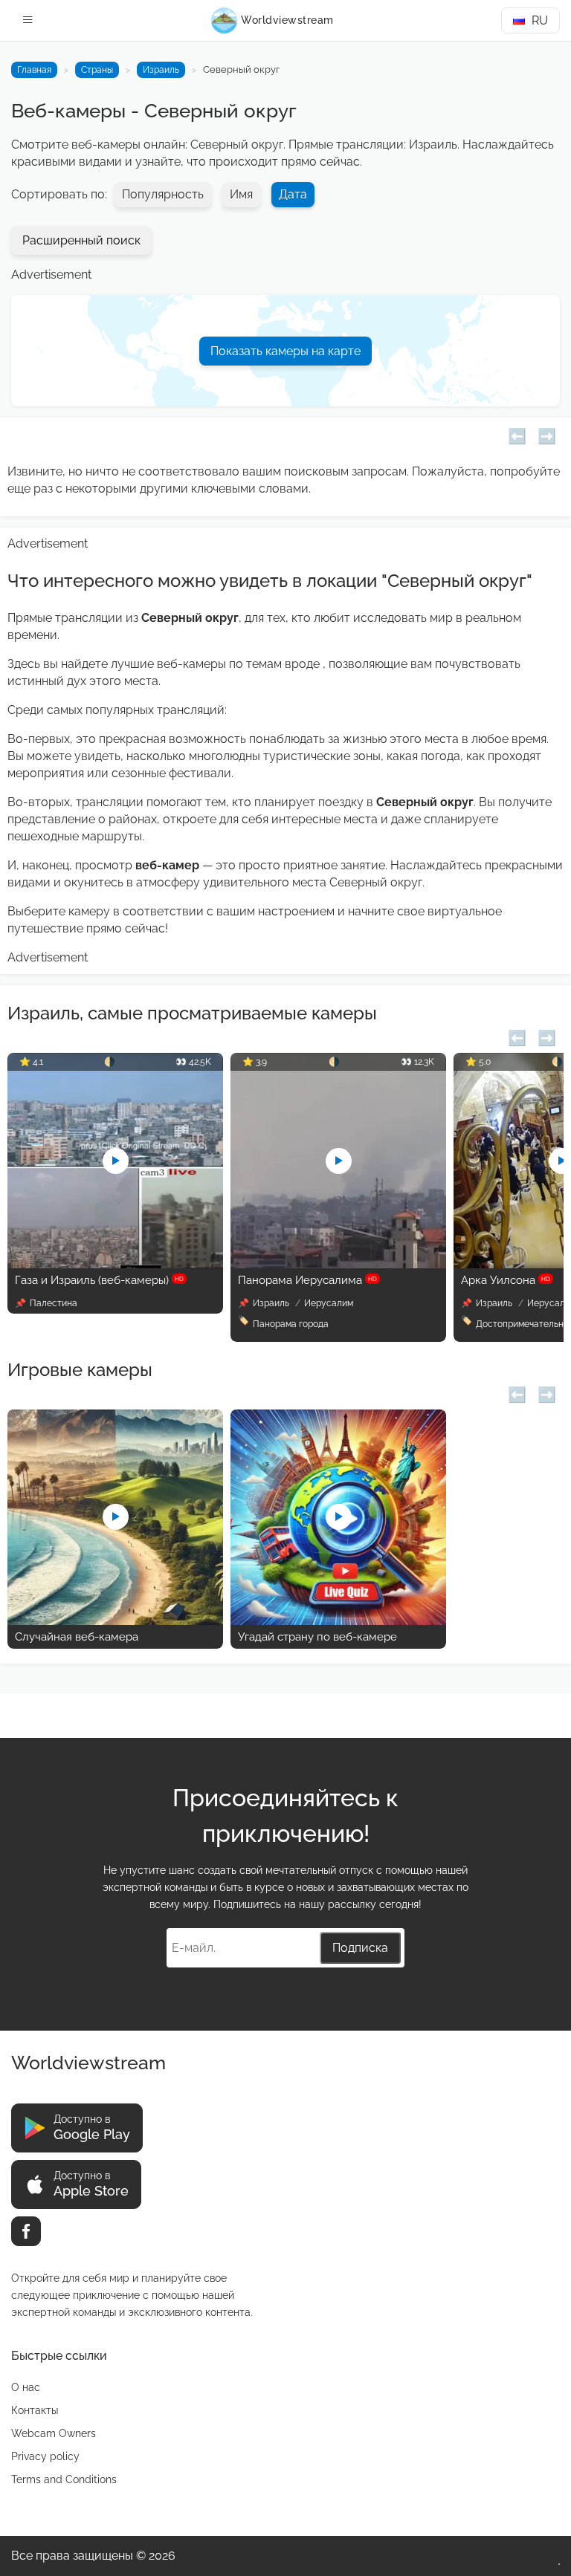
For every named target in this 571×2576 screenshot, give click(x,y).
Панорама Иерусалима (307, 1280)
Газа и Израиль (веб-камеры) (99, 1280)
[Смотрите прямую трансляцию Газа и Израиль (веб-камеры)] (115, 1264)
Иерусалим (329, 1303)
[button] (517, 434)
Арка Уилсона (506, 1280)
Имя (241, 194)
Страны (97, 70)
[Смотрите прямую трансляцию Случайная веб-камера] (115, 1621)
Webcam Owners (54, 2433)
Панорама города (291, 1324)
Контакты (35, 2410)
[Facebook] (26, 2231)
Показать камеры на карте (285, 351)
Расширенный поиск (81, 240)
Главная (34, 70)
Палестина (54, 1303)
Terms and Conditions (64, 2479)
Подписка (360, 1948)
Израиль (161, 70)
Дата (293, 194)
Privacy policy (45, 2456)
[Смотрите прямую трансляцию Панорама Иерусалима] (338, 1264)
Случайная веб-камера (77, 1637)
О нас (26, 2387)
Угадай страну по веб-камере (317, 1637)
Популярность (163, 194)
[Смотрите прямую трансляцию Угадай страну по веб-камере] (338, 1621)
